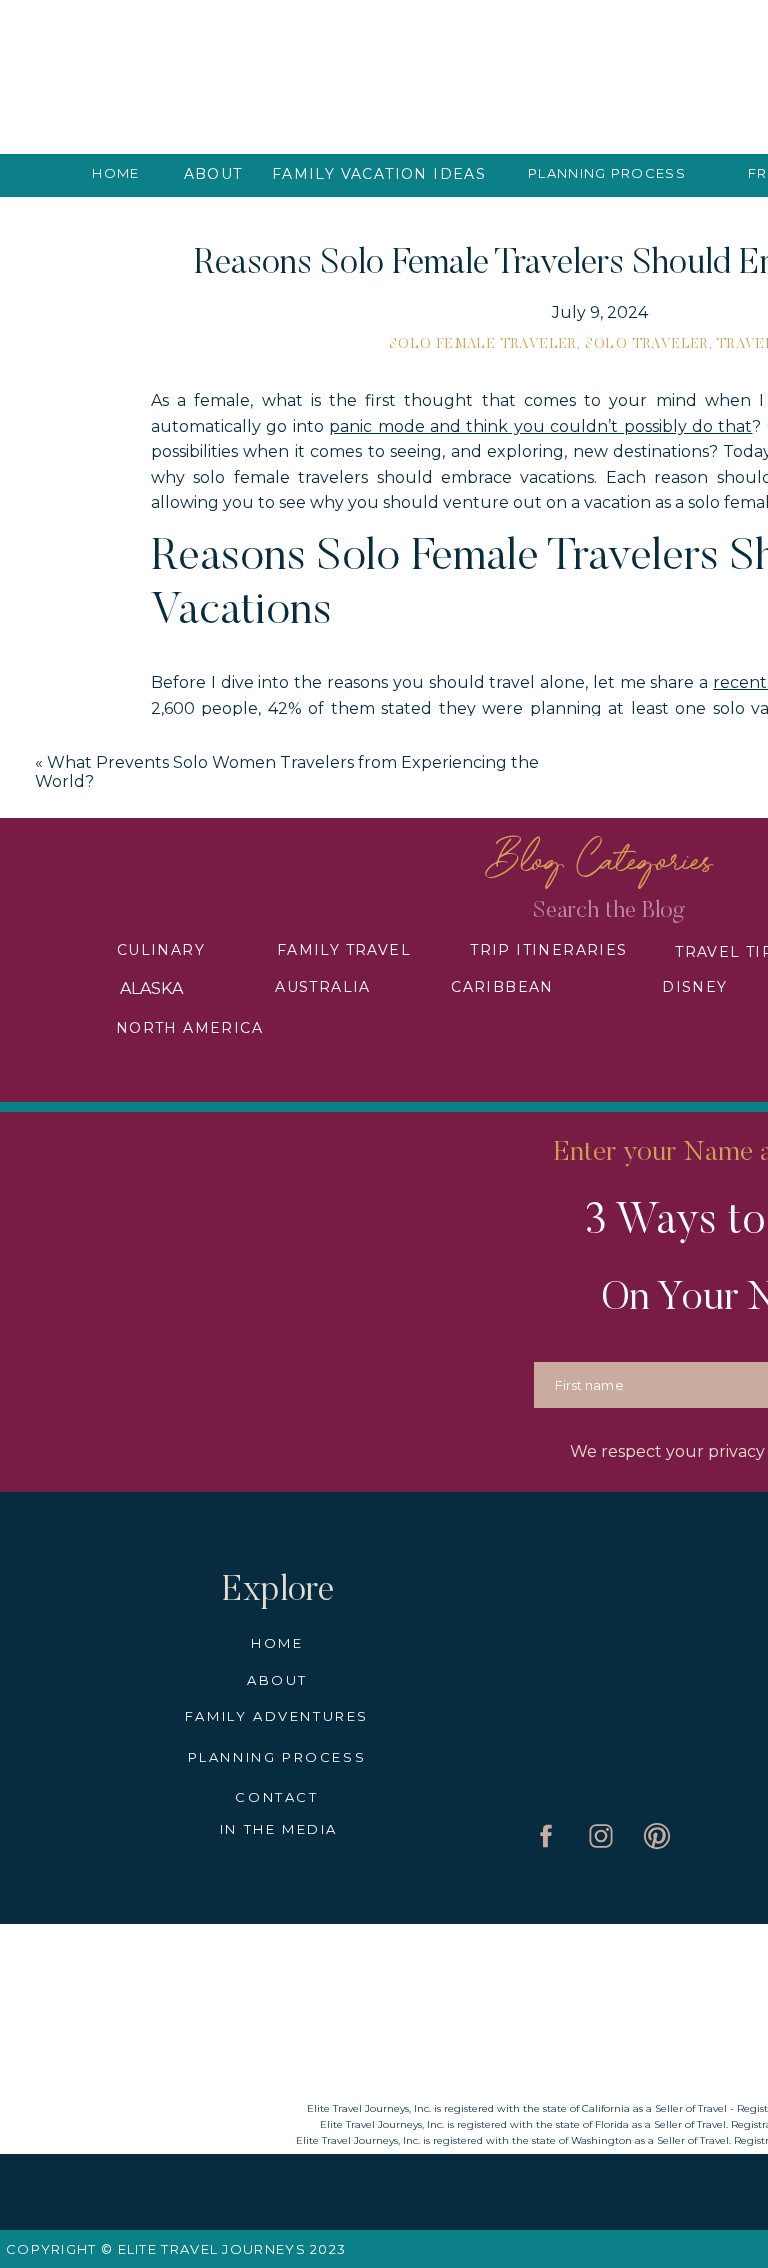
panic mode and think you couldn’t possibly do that (540, 426)
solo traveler (647, 345)
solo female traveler (483, 345)
